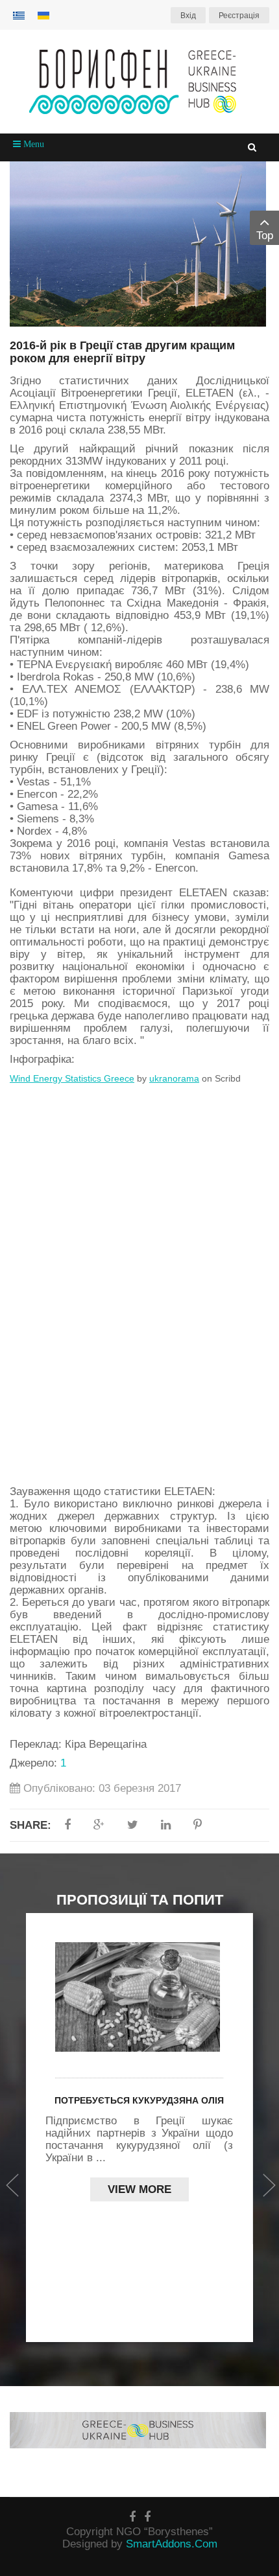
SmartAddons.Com (172, 2544)
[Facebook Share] (67, 1825)
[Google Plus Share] (99, 1825)
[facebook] (132, 2517)
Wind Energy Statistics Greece (72, 1078)
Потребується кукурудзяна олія (139, 2100)
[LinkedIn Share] (166, 1825)
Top (265, 236)
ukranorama (174, 1078)
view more (139, 2189)
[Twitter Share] (133, 1825)
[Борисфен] (139, 82)
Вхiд (188, 16)
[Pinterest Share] (198, 1825)
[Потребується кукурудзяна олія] (139, 1997)
